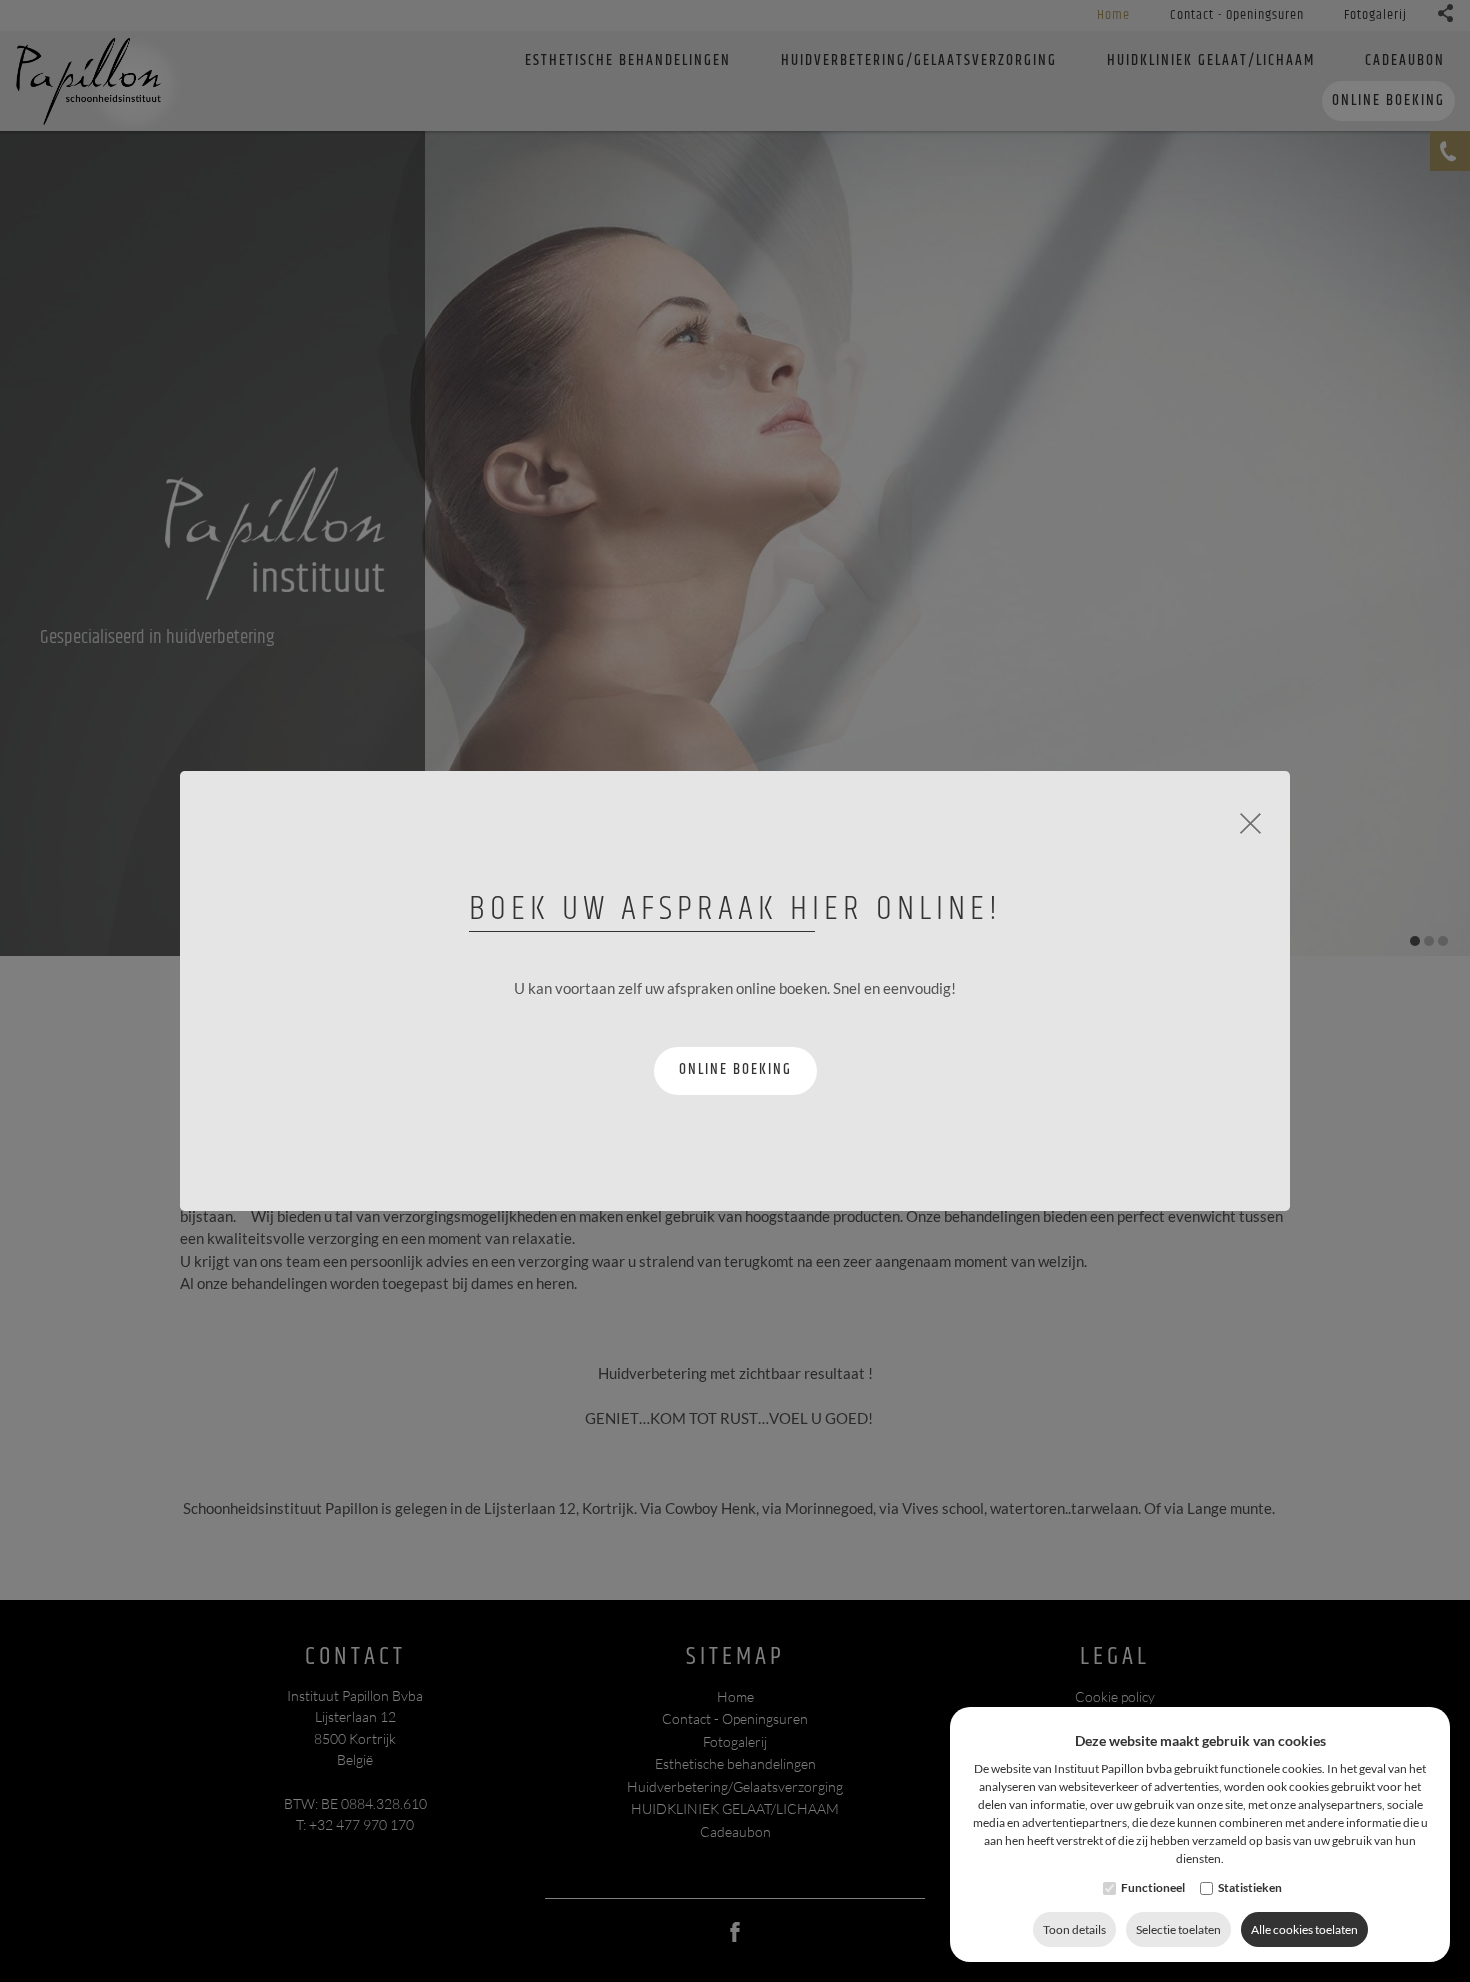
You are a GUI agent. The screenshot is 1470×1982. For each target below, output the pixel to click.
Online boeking (735, 1069)
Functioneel (1153, 1887)
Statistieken (1250, 1887)
